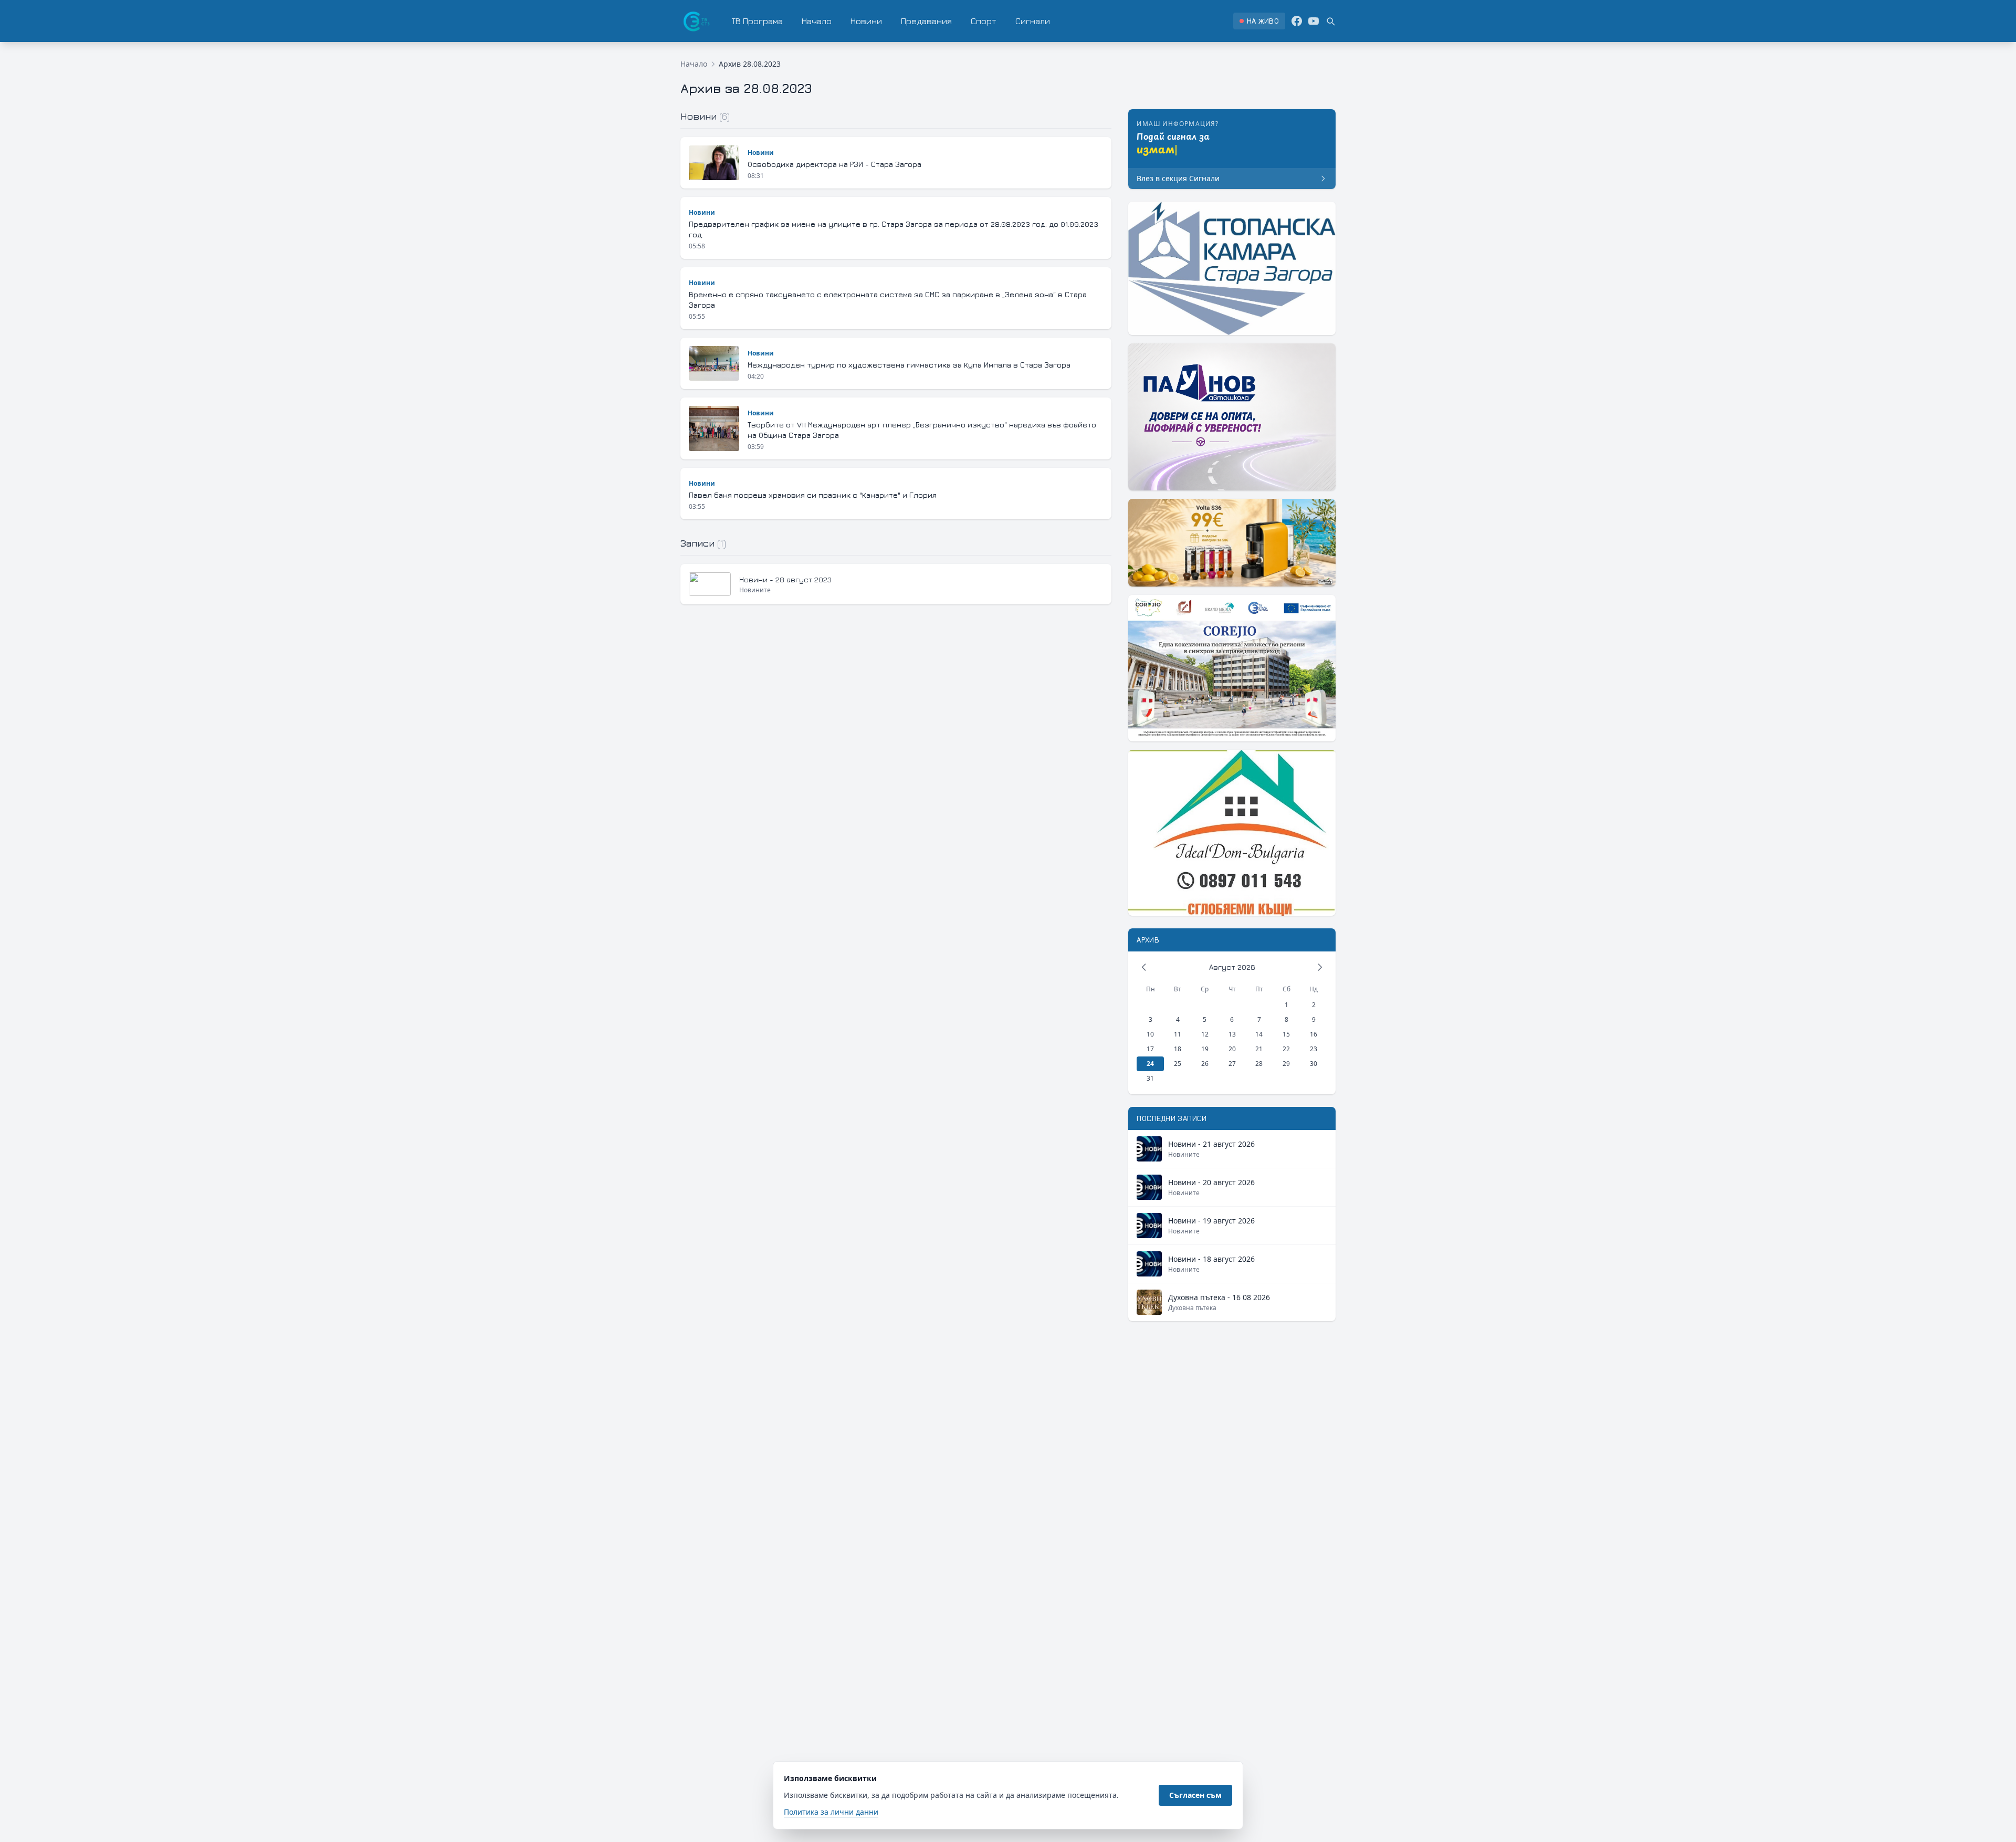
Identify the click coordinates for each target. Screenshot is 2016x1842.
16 (1314, 1034)
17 (1150, 1049)
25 (1178, 1064)
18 (1178, 1049)
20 (1232, 1049)
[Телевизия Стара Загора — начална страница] (696, 21)
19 (1205, 1049)
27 (1232, 1064)
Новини (866, 21)
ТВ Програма (757, 21)
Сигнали (1033, 21)
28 (1259, 1064)
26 (1205, 1064)
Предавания (926, 21)
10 (1150, 1034)
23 (1314, 1049)
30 (1314, 1064)
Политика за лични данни (831, 1812)
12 (1205, 1034)
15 (1286, 1034)
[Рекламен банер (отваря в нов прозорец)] (1232, 268)
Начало (817, 21)
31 (1150, 1078)
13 (1232, 1034)
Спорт (984, 21)
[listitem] (1259, 21)
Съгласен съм (1195, 1795)
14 (1259, 1034)
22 (1286, 1049)
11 (1178, 1034)
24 (1150, 1064)
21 (1259, 1049)
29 (1286, 1064)
